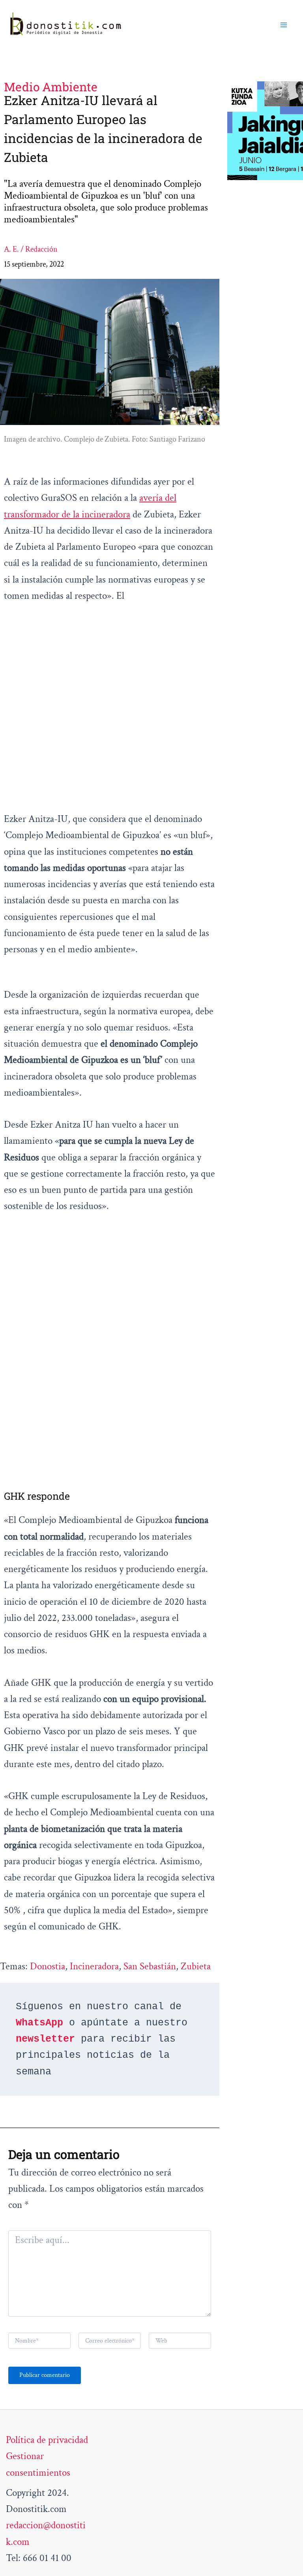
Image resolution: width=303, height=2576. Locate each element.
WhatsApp (39, 2023)
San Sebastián (150, 1966)
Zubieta (196, 1966)
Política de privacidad (47, 2440)
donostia (48, 1966)
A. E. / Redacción (31, 249)
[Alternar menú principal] (284, 25)
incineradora (94, 1966)
